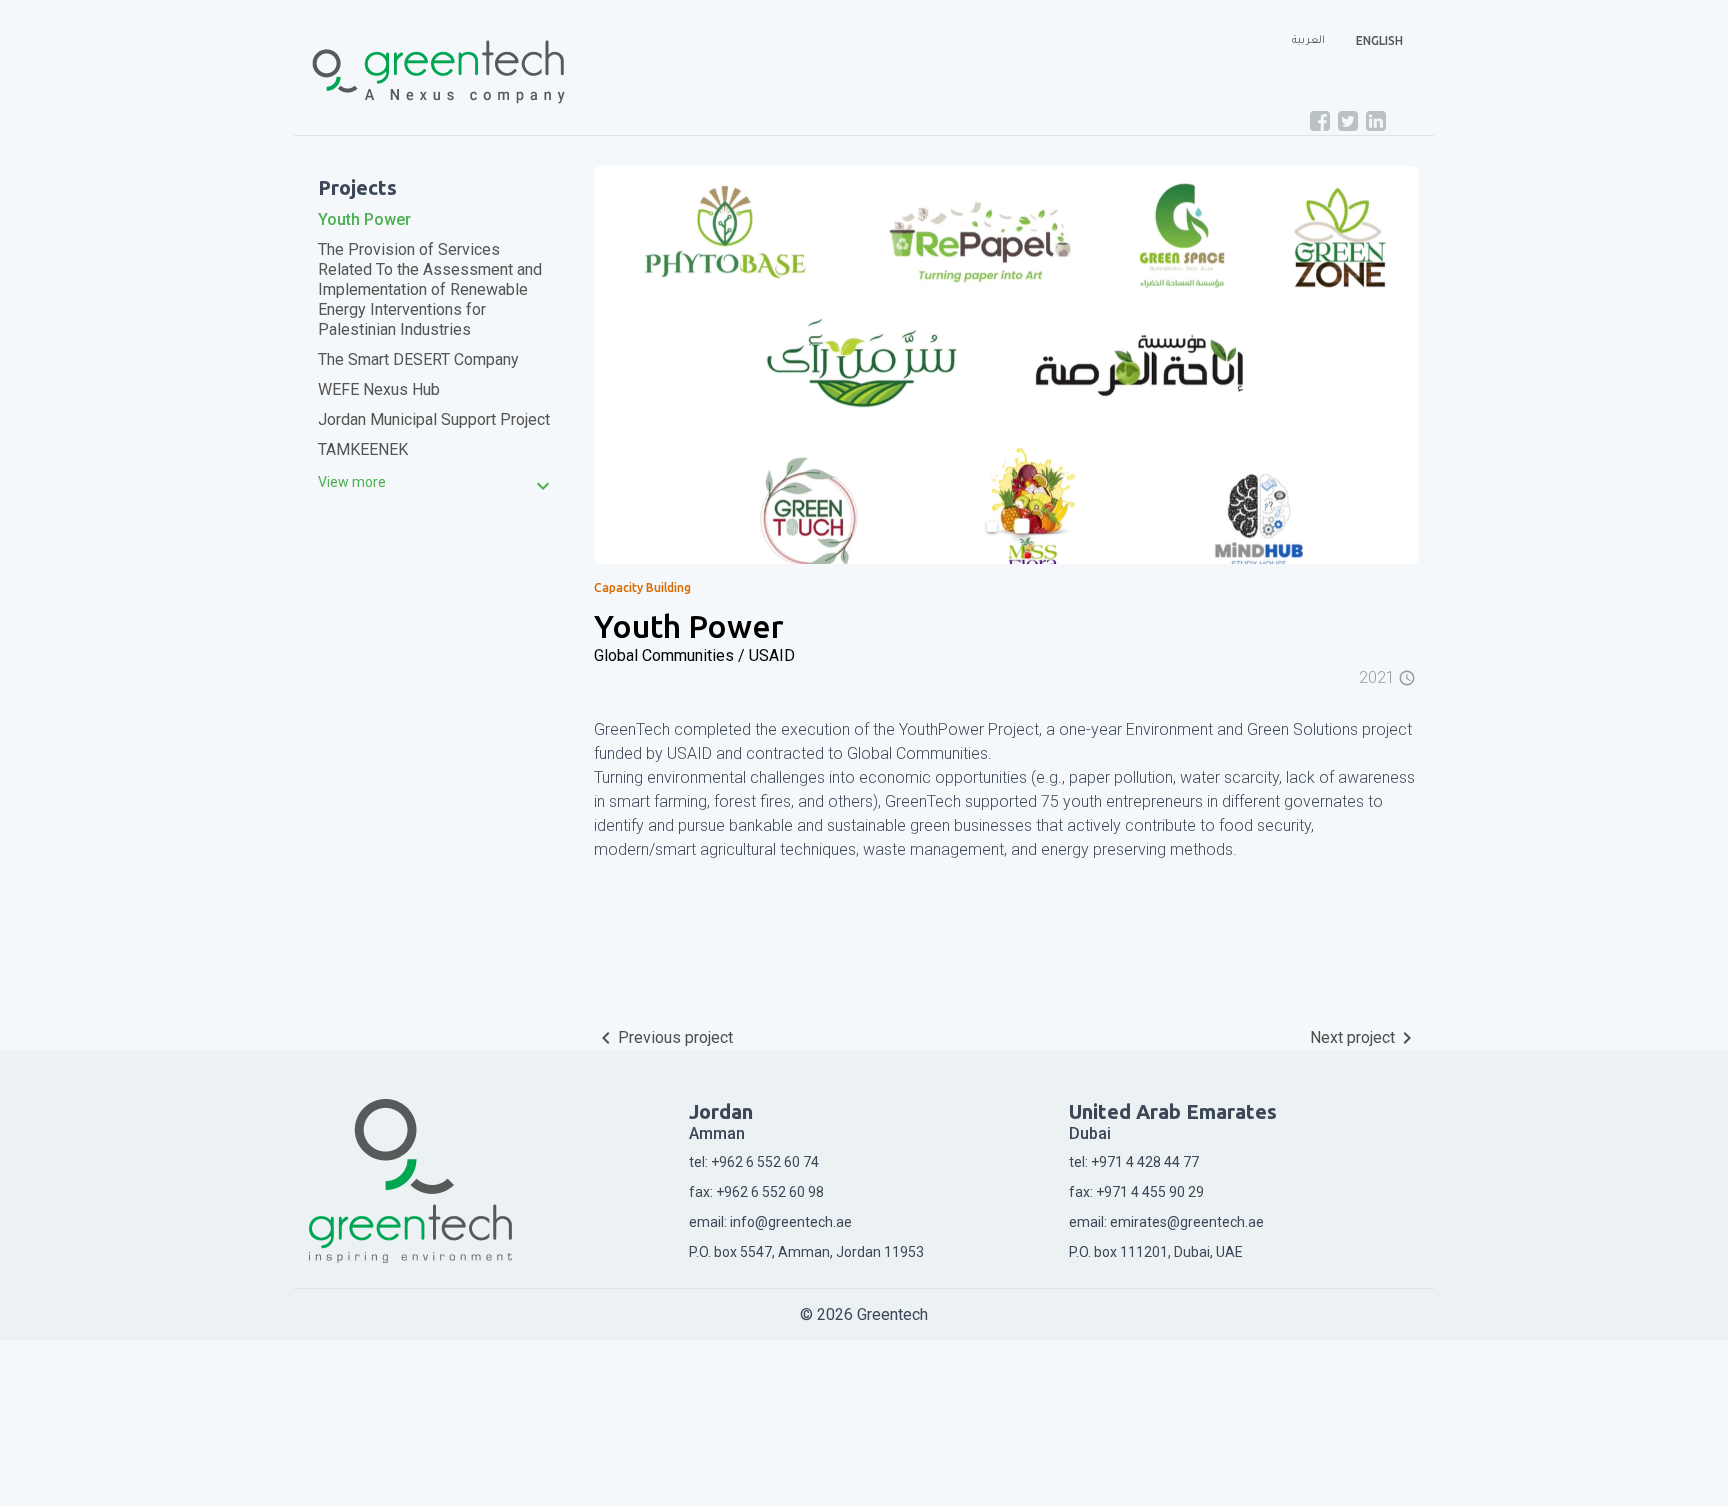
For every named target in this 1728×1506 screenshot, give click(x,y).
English (1379, 40)
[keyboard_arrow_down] (352, 482)
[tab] (436, 482)
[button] (656, 365)
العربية (1308, 41)
